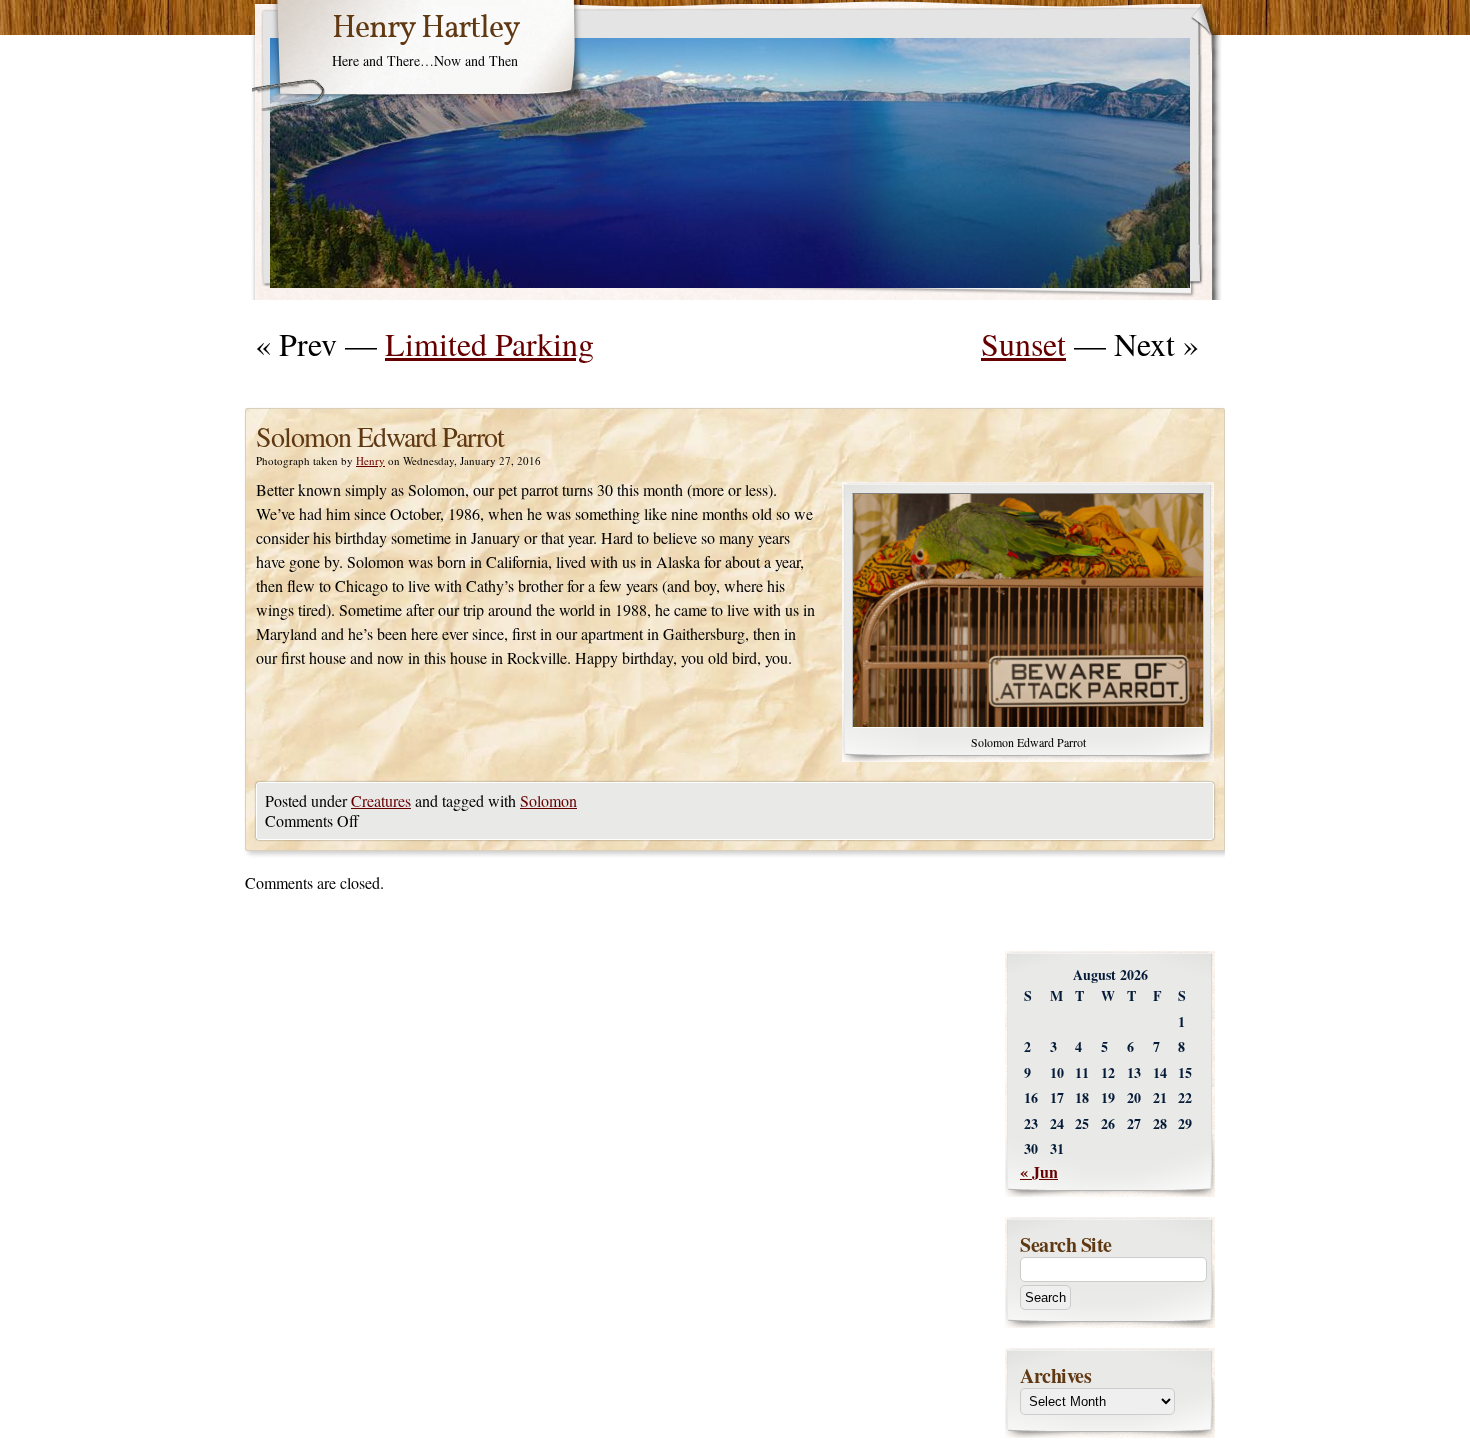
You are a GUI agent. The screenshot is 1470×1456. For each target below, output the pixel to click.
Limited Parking (489, 343)
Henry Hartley (426, 29)
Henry (370, 460)
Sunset (1023, 343)
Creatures (381, 800)
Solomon (548, 800)
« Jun (1039, 1171)
